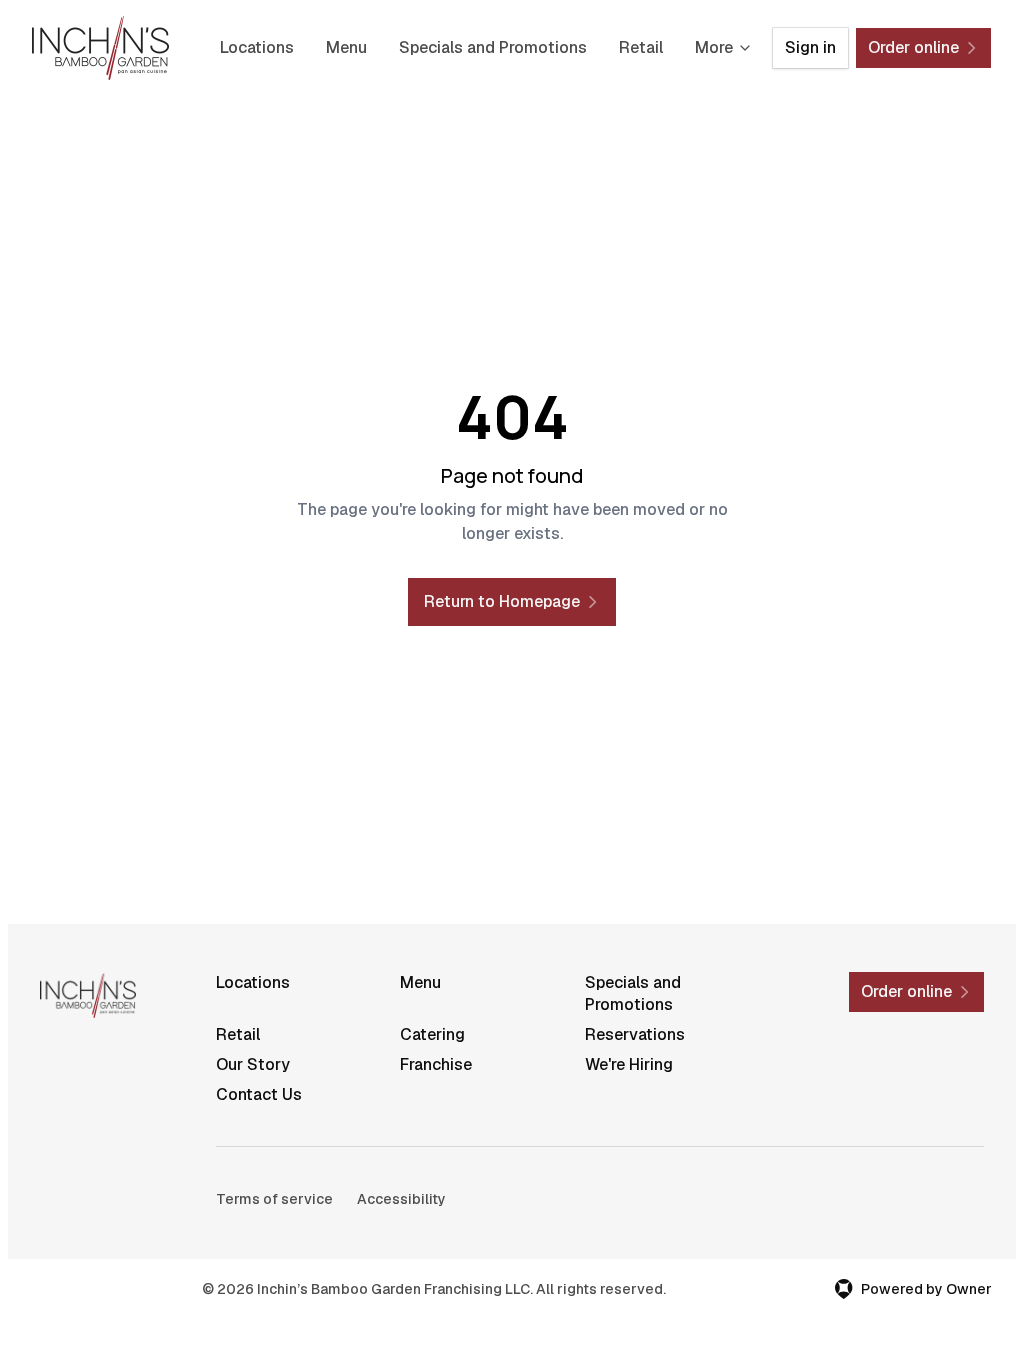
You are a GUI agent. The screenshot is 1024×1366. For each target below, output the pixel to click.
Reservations (635, 1034)
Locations (257, 47)
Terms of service (274, 1199)
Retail (641, 47)
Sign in (810, 47)
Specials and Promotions (493, 47)
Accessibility (401, 1199)
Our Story (253, 1064)
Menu (346, 47)
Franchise (436, 1064)
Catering (432, 1034)
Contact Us (259, 1094)
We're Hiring (629, 1064)
